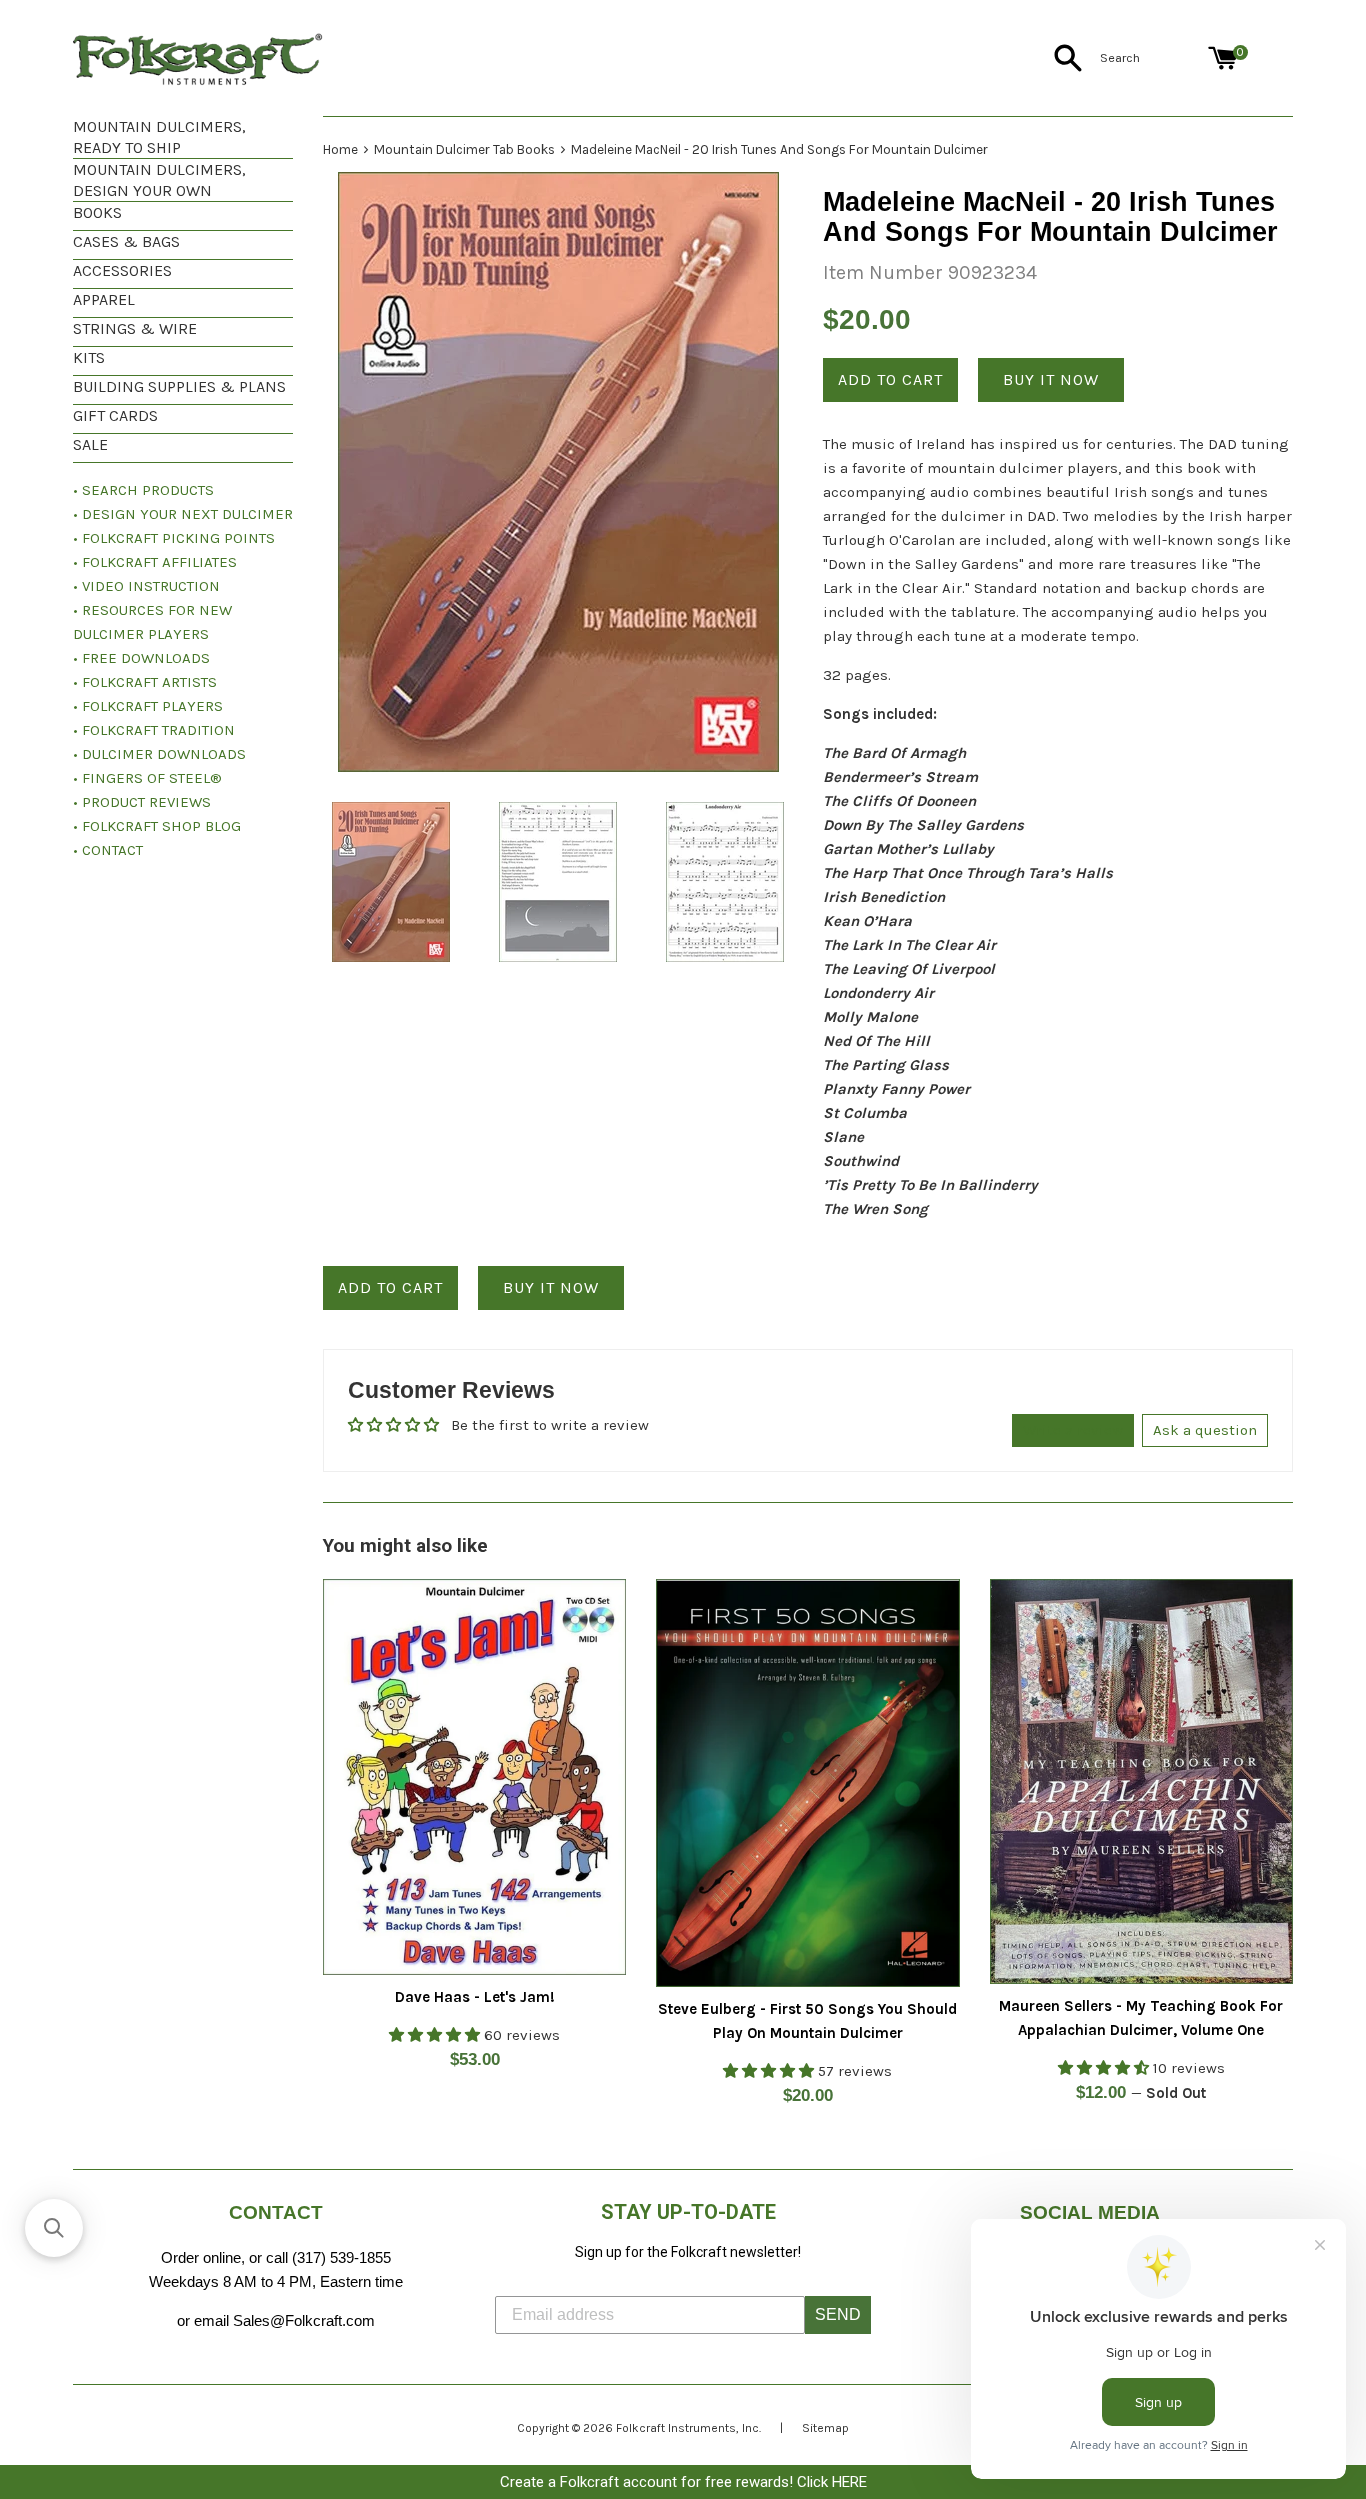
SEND (838, 2314)
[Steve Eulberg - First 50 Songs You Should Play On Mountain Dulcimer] (807, 1783)
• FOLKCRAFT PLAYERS (148, 706)
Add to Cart (390, 1287)
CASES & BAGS (126, 241)
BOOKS (97, 212)
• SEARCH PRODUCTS (143, 490)
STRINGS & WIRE (135, 328)
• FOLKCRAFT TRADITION (154, 730)
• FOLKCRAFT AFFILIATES (155, 562)
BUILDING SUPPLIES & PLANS (179, 386)
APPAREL (104, 299)
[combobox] (1150, 58)
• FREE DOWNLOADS (141, 658)
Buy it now (1051, 379)
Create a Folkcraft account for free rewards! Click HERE (683, 2482)
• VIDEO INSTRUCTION (146, 586)
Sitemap (825, 2428)
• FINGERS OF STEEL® (147, 778)
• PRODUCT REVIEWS (142, 802)
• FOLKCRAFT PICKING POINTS (174, 538)
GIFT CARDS (115, 415)
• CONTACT (108, 850)
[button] (54, 2228)
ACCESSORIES (122, 270)
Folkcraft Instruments (676, 2428)
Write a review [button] (1073, 1430)
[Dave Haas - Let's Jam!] (474, 1777)
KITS (89, 357)
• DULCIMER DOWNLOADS (159, 754)
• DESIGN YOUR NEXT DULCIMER (183, 514)
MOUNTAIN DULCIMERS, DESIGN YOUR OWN (159, 180)
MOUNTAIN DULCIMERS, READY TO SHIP (159, 137)
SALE (90, 444)
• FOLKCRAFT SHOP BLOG (157, 826)
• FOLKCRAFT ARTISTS (145, 682)
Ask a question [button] (1205, 1430)
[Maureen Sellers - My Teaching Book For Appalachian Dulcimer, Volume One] (1141, 1781)
